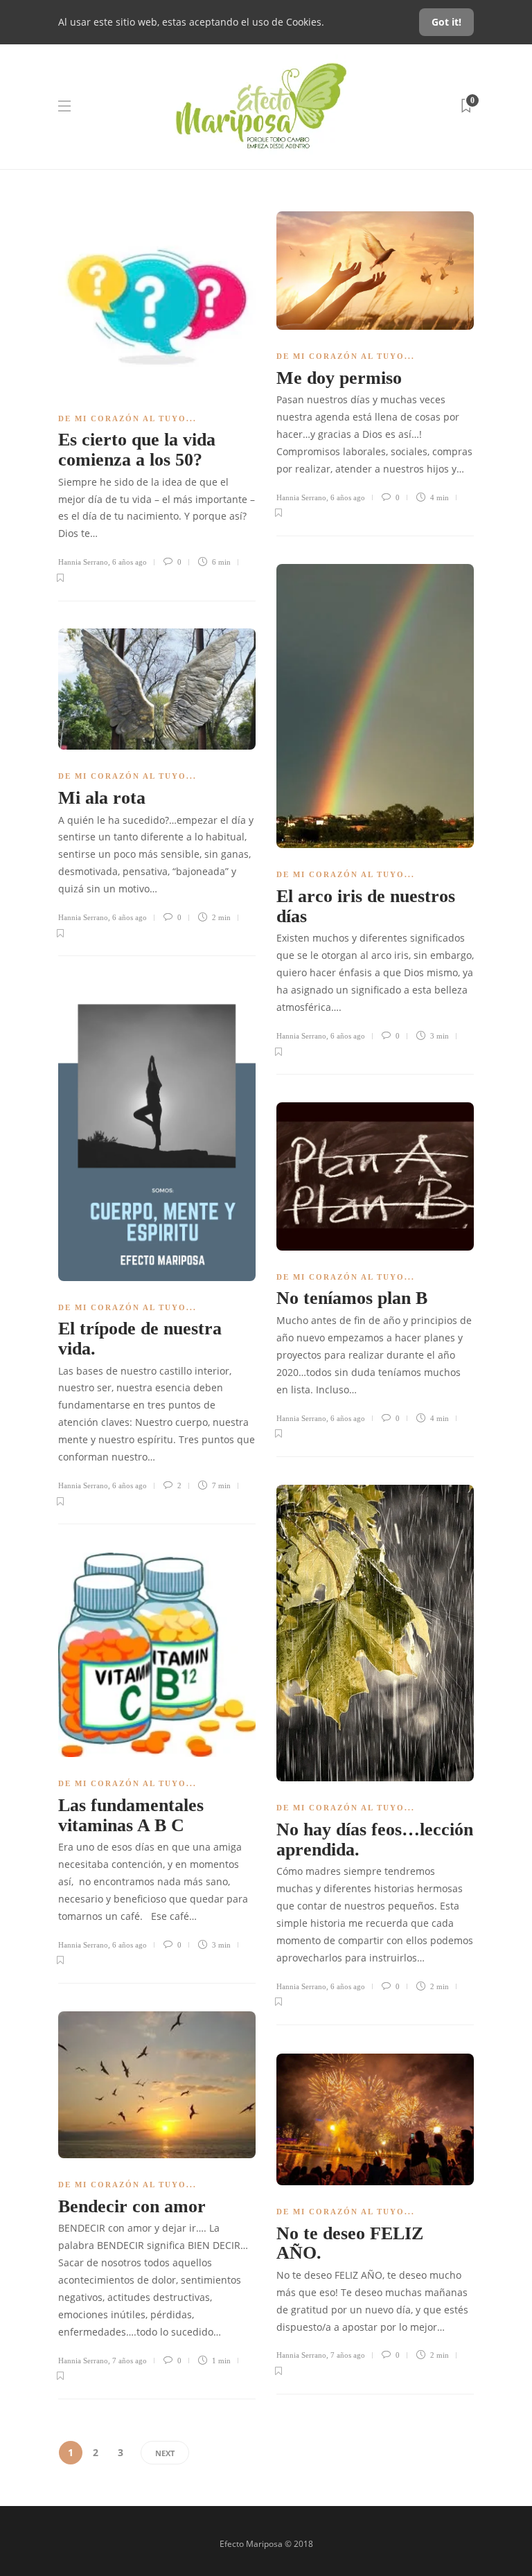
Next (165, 2453)
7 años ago (130, 2361)
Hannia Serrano (83, 562)
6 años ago (130, 562)
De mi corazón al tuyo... (127, 418)
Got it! (446, 22)
